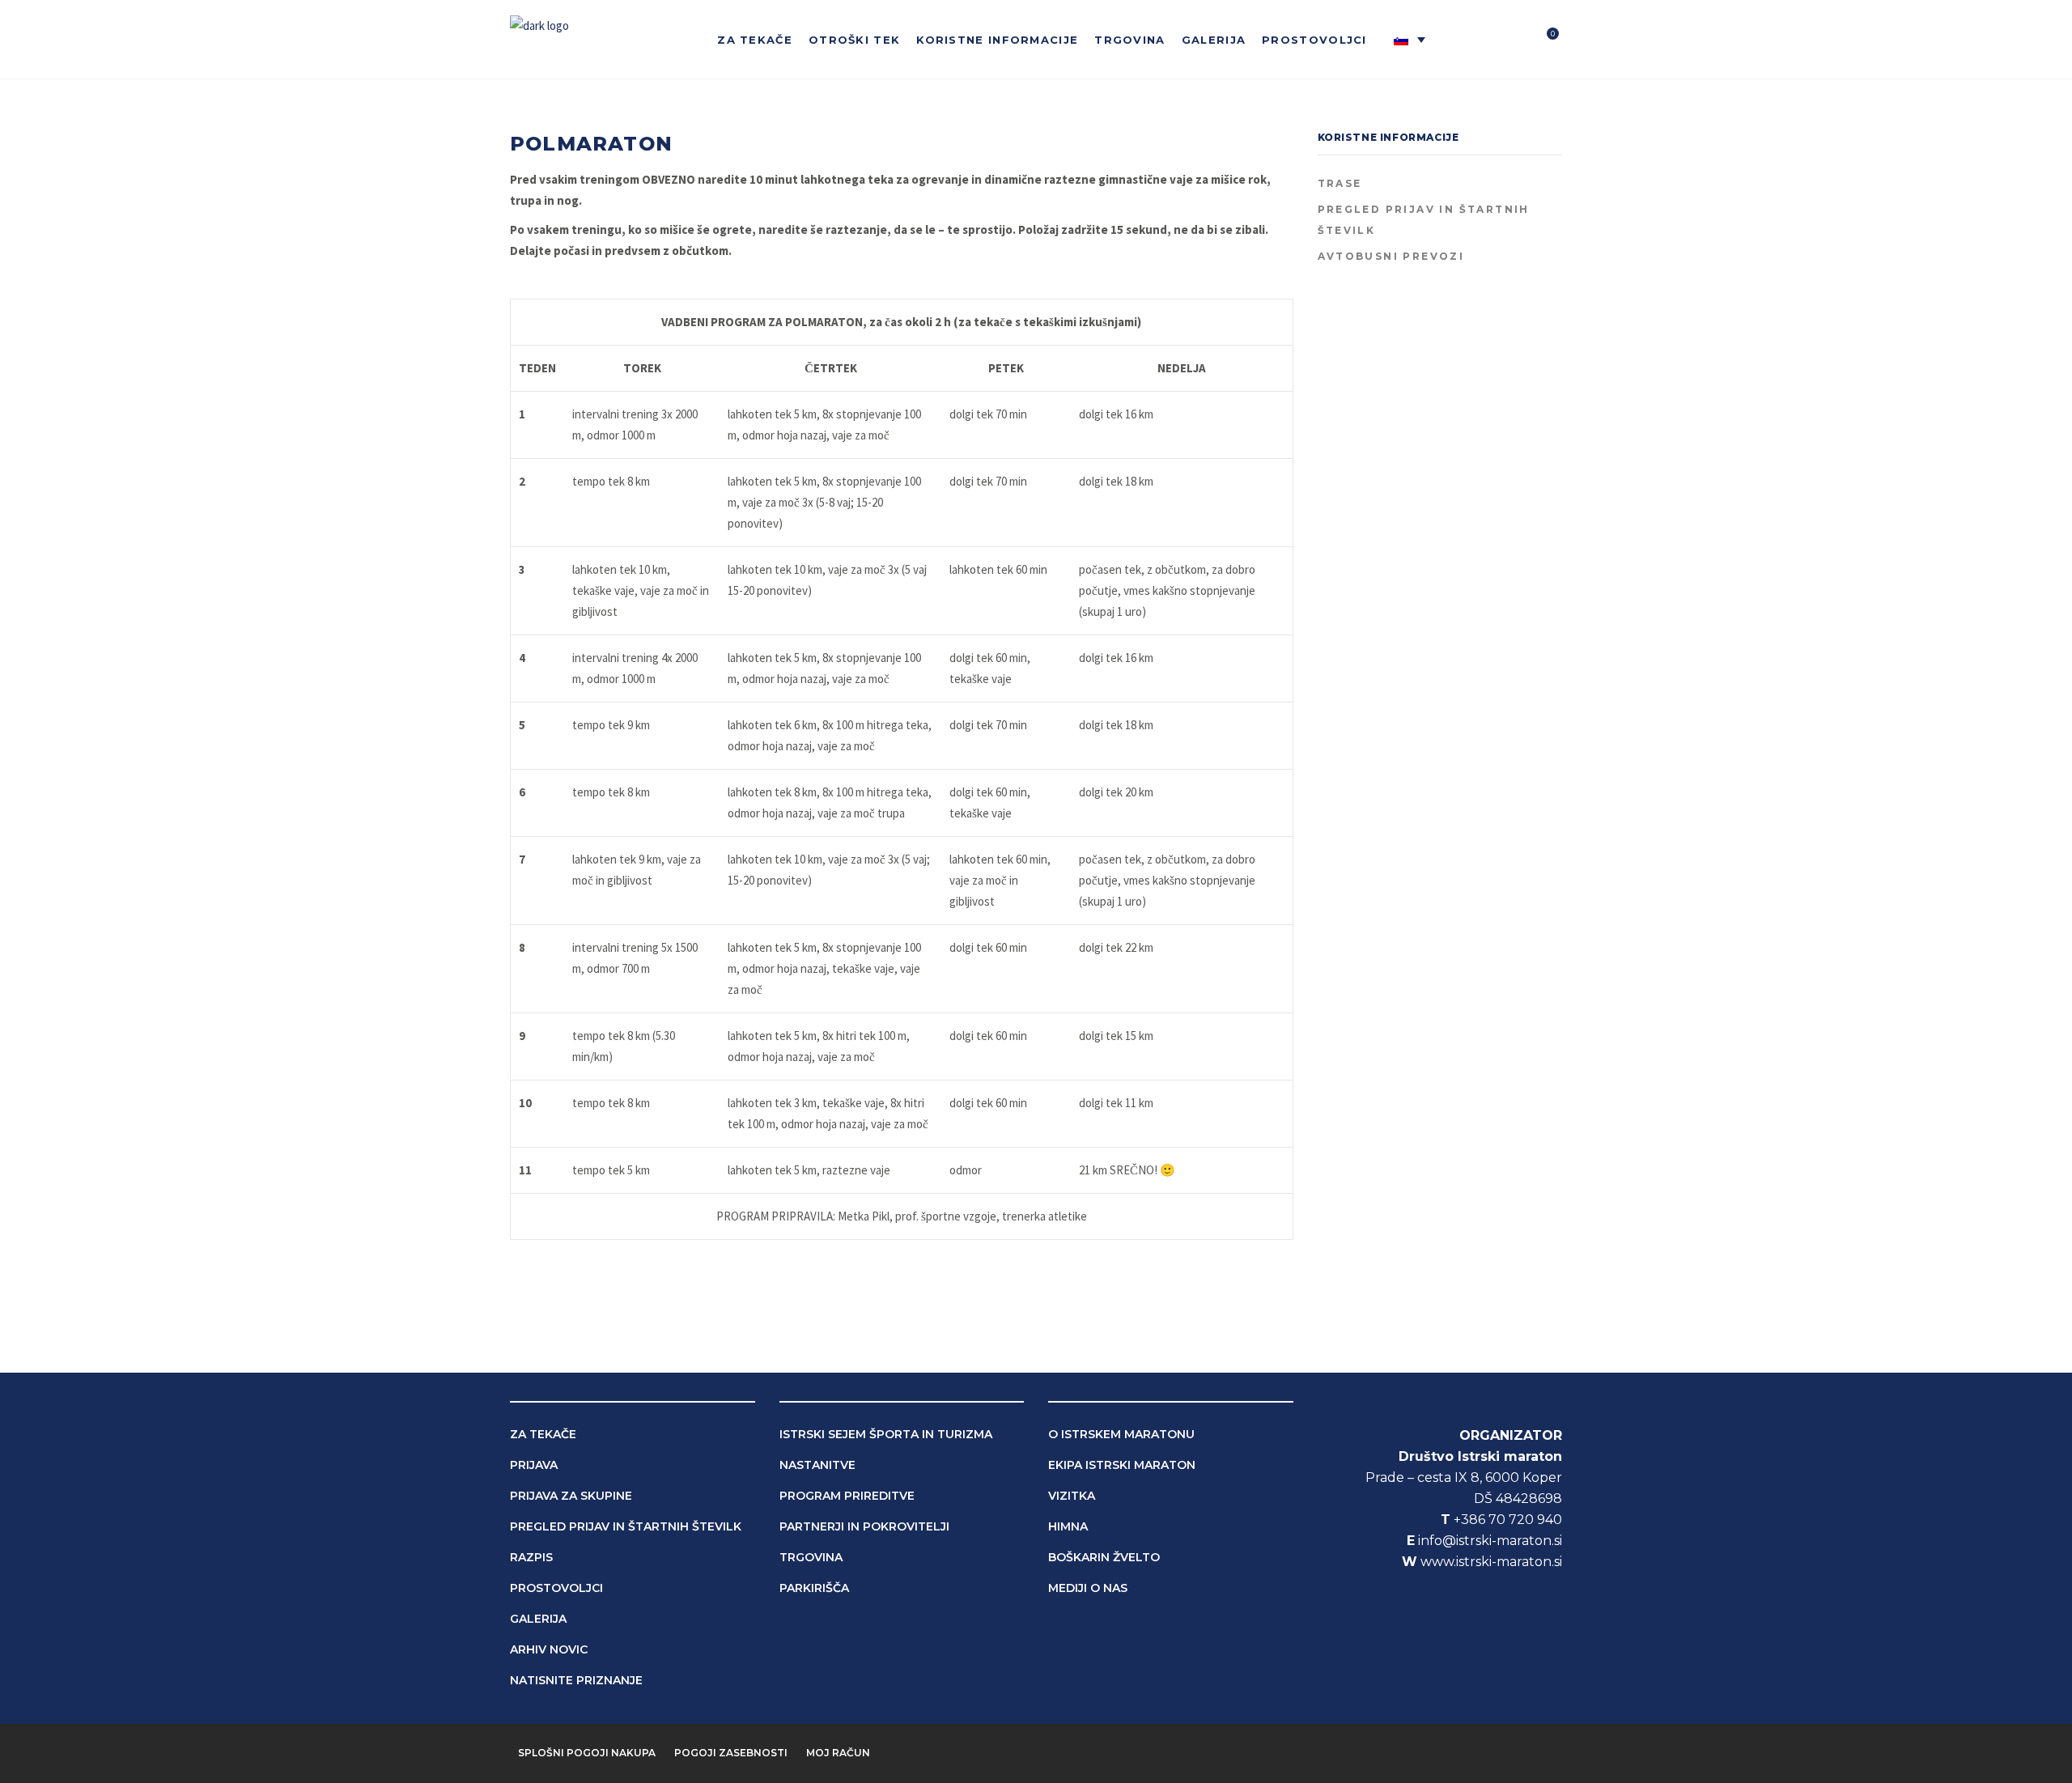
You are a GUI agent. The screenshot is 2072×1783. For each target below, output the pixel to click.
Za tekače (543, 1434)
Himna (1068, 1526)
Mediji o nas (1088, 1588)
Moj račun (838, 1753)
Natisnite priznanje (576, 1680)
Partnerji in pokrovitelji (864, 1526)
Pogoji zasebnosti (731, 1753)
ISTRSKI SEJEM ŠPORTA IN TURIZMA (886, 1434)
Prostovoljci (556, 1588)
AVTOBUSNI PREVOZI (1391, 256)
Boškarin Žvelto (1104, 1557)
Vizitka (1072, 1496)
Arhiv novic (549, 1649)
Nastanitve (817, 1465)
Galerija (538, 1619)
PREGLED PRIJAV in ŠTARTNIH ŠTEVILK (1424, 220)
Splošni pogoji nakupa (587, 1753)
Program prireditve (847, 1496)
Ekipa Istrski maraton (1122, 1465)
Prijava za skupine (571, 1496)
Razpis (531, 1557)
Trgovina (811, 1557)
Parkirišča (814, 1588)
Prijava (534, 1465)
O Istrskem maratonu (1121, 1434)
